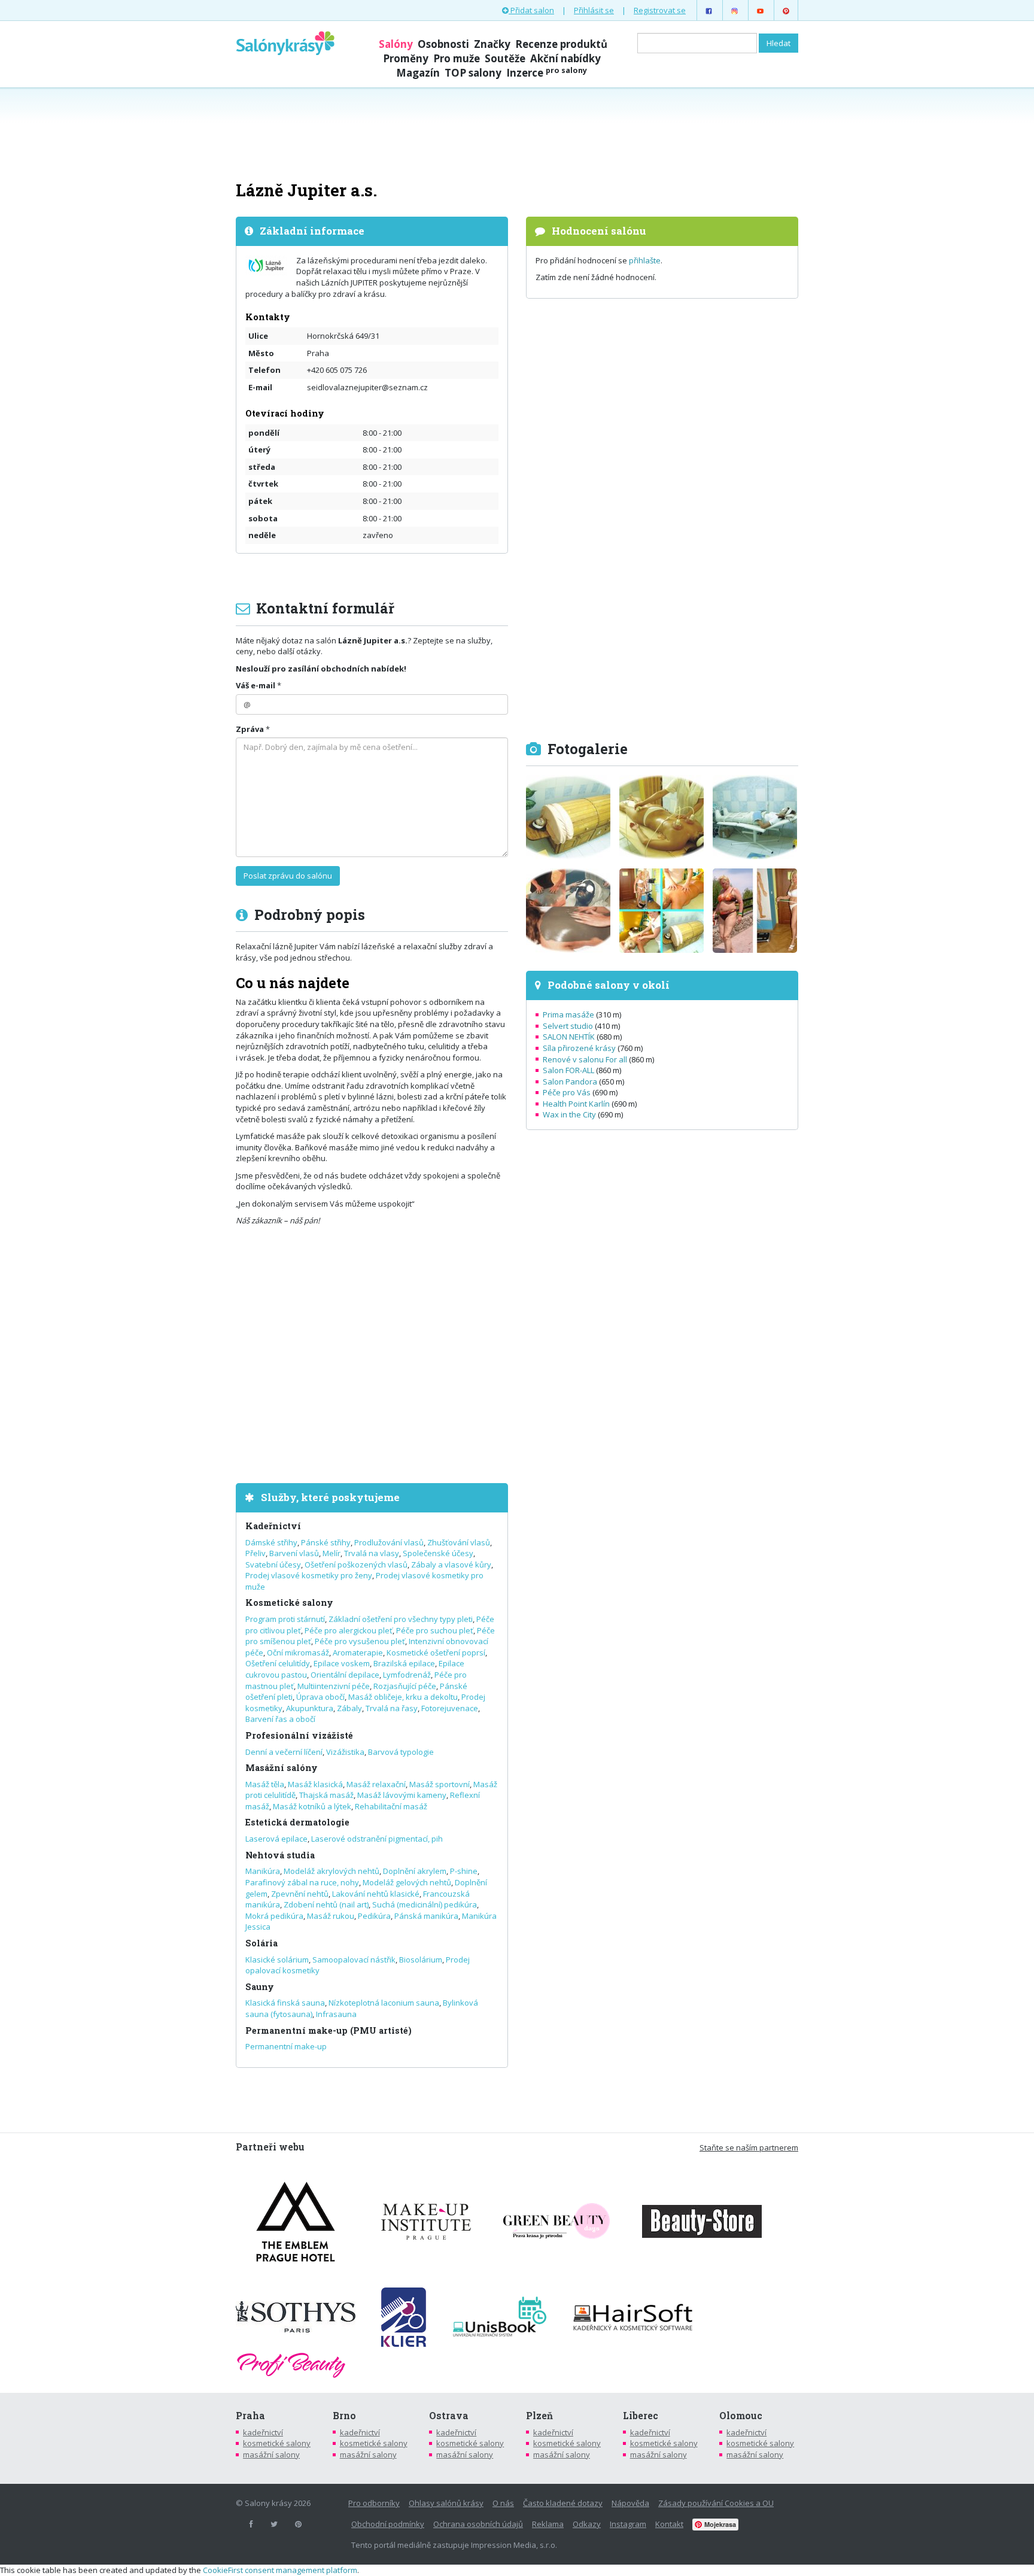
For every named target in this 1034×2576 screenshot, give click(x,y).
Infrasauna (336, 2014)
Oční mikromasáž (298, 1652)
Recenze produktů (561, 44)
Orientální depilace (345, 1675)
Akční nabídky (565, 58)
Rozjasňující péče (405, 1686)
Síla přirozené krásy (579, 1048)
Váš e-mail (256, 685)
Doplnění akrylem (415, 1871)
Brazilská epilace (404, 1663)
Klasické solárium (277, 1960)
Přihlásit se (594, 10)
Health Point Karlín (576, 1104)
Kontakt (669, 2524)
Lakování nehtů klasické (376, 1894)
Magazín (418, 73)
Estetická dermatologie (297, 1822)
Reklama (548, 2524)
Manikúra (263, 1871)
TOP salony (473, 73)
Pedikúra (374, 1916)
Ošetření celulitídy (278, 1663)
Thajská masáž (326, 1795)
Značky (492, 44)
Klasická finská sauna (285, 2003)
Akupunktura (310, 1708)
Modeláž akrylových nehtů (332, 1871)
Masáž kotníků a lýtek (312, 1806)
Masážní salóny (282, 1768)
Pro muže (457, 58)
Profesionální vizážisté (299, 1735)
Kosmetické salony (289, 1603)
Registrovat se (660, 10)
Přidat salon (531, 10)
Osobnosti (443, 44)
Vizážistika (345, 1752)
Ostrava (449, 2416)
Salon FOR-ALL (568, 1070)
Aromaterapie (358, 1652)
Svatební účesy (273, 1565)
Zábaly (349, 1708)
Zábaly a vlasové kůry (451, 1565)
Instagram (628, 2524)
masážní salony (271, 2455)
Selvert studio (568, 1026)
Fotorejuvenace (450, 1708)
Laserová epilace (276, 1839)
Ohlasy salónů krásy (446, 2503)
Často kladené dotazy (563, 2503)
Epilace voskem (342, 1663)
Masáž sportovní (440, 1784)
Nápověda (630, 2503)
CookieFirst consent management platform (280, 2570)
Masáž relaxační (376, 1784)
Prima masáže (568, 1014)
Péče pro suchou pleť (435, 1630)
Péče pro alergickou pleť (349, 1630)
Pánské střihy (326, 1542)
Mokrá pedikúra (274, 1916)
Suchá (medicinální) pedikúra (425, 1904)
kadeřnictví (263, 2432)
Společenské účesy (438, 1553)
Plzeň (539, 2416)
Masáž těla (265, 1784)
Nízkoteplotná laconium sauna (384, 2003)
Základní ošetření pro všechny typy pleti (401, 1619)
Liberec (641, 2416)
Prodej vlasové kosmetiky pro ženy (309, 1575)
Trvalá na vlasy (372, 1553)
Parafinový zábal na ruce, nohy (302, 1882)
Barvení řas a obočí (280, 1719)
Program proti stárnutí (285, 1619)
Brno (344, 2416)
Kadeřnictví (273, 1526)
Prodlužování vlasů (389, 1542)
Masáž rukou (331, 1916)
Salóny (396, 44)
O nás (503, 2503)
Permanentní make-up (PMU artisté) (329, 2030)
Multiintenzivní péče (334, 1686)
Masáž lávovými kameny (402, 1795)
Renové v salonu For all (585, 1059)
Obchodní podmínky (388, 2524)
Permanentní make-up (286, 2046)
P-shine (464, 1871)
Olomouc (741, 2416)
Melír (332, 1553)
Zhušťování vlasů (459, 1542)
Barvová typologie (401, 1752)
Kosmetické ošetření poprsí (436, 1652)
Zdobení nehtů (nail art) (326, 1904)
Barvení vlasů (294, 1553)
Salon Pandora (570, 1082)
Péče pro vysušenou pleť (360, 1641)
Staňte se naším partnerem (749, 2147)
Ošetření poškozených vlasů (356, 1565)
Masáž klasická (315, 1784)
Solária (261, 1943)
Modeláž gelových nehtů (407, 1882)
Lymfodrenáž (407, 1675)
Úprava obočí (320, 1697)
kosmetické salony (277, 2443)
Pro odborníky (374, 2503)
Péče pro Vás (567, 1092)
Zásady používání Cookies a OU (716, 2503)
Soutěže (505, 58)
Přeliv (256, 1553)
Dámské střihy (271, 1542)
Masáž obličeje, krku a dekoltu (403, 1697)
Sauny (260, 1987)
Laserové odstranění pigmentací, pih (377, 1839)
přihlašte (645, 260)
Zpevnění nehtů (300, 1894)
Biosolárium (421, 1960)
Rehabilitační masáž (391, 1806)
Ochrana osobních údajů (478, 2524)
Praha (250, 2416)
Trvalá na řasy (392, 1708)
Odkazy (587, 2524)
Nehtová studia (280, 1855)
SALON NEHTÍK (569, 1037)
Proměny (406, 58)
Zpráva (250, 729)
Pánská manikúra (426, 1916)
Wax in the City (569, 1114)
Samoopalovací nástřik (354, 1960)
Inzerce (547, 73)
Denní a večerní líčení (284, 1752)
